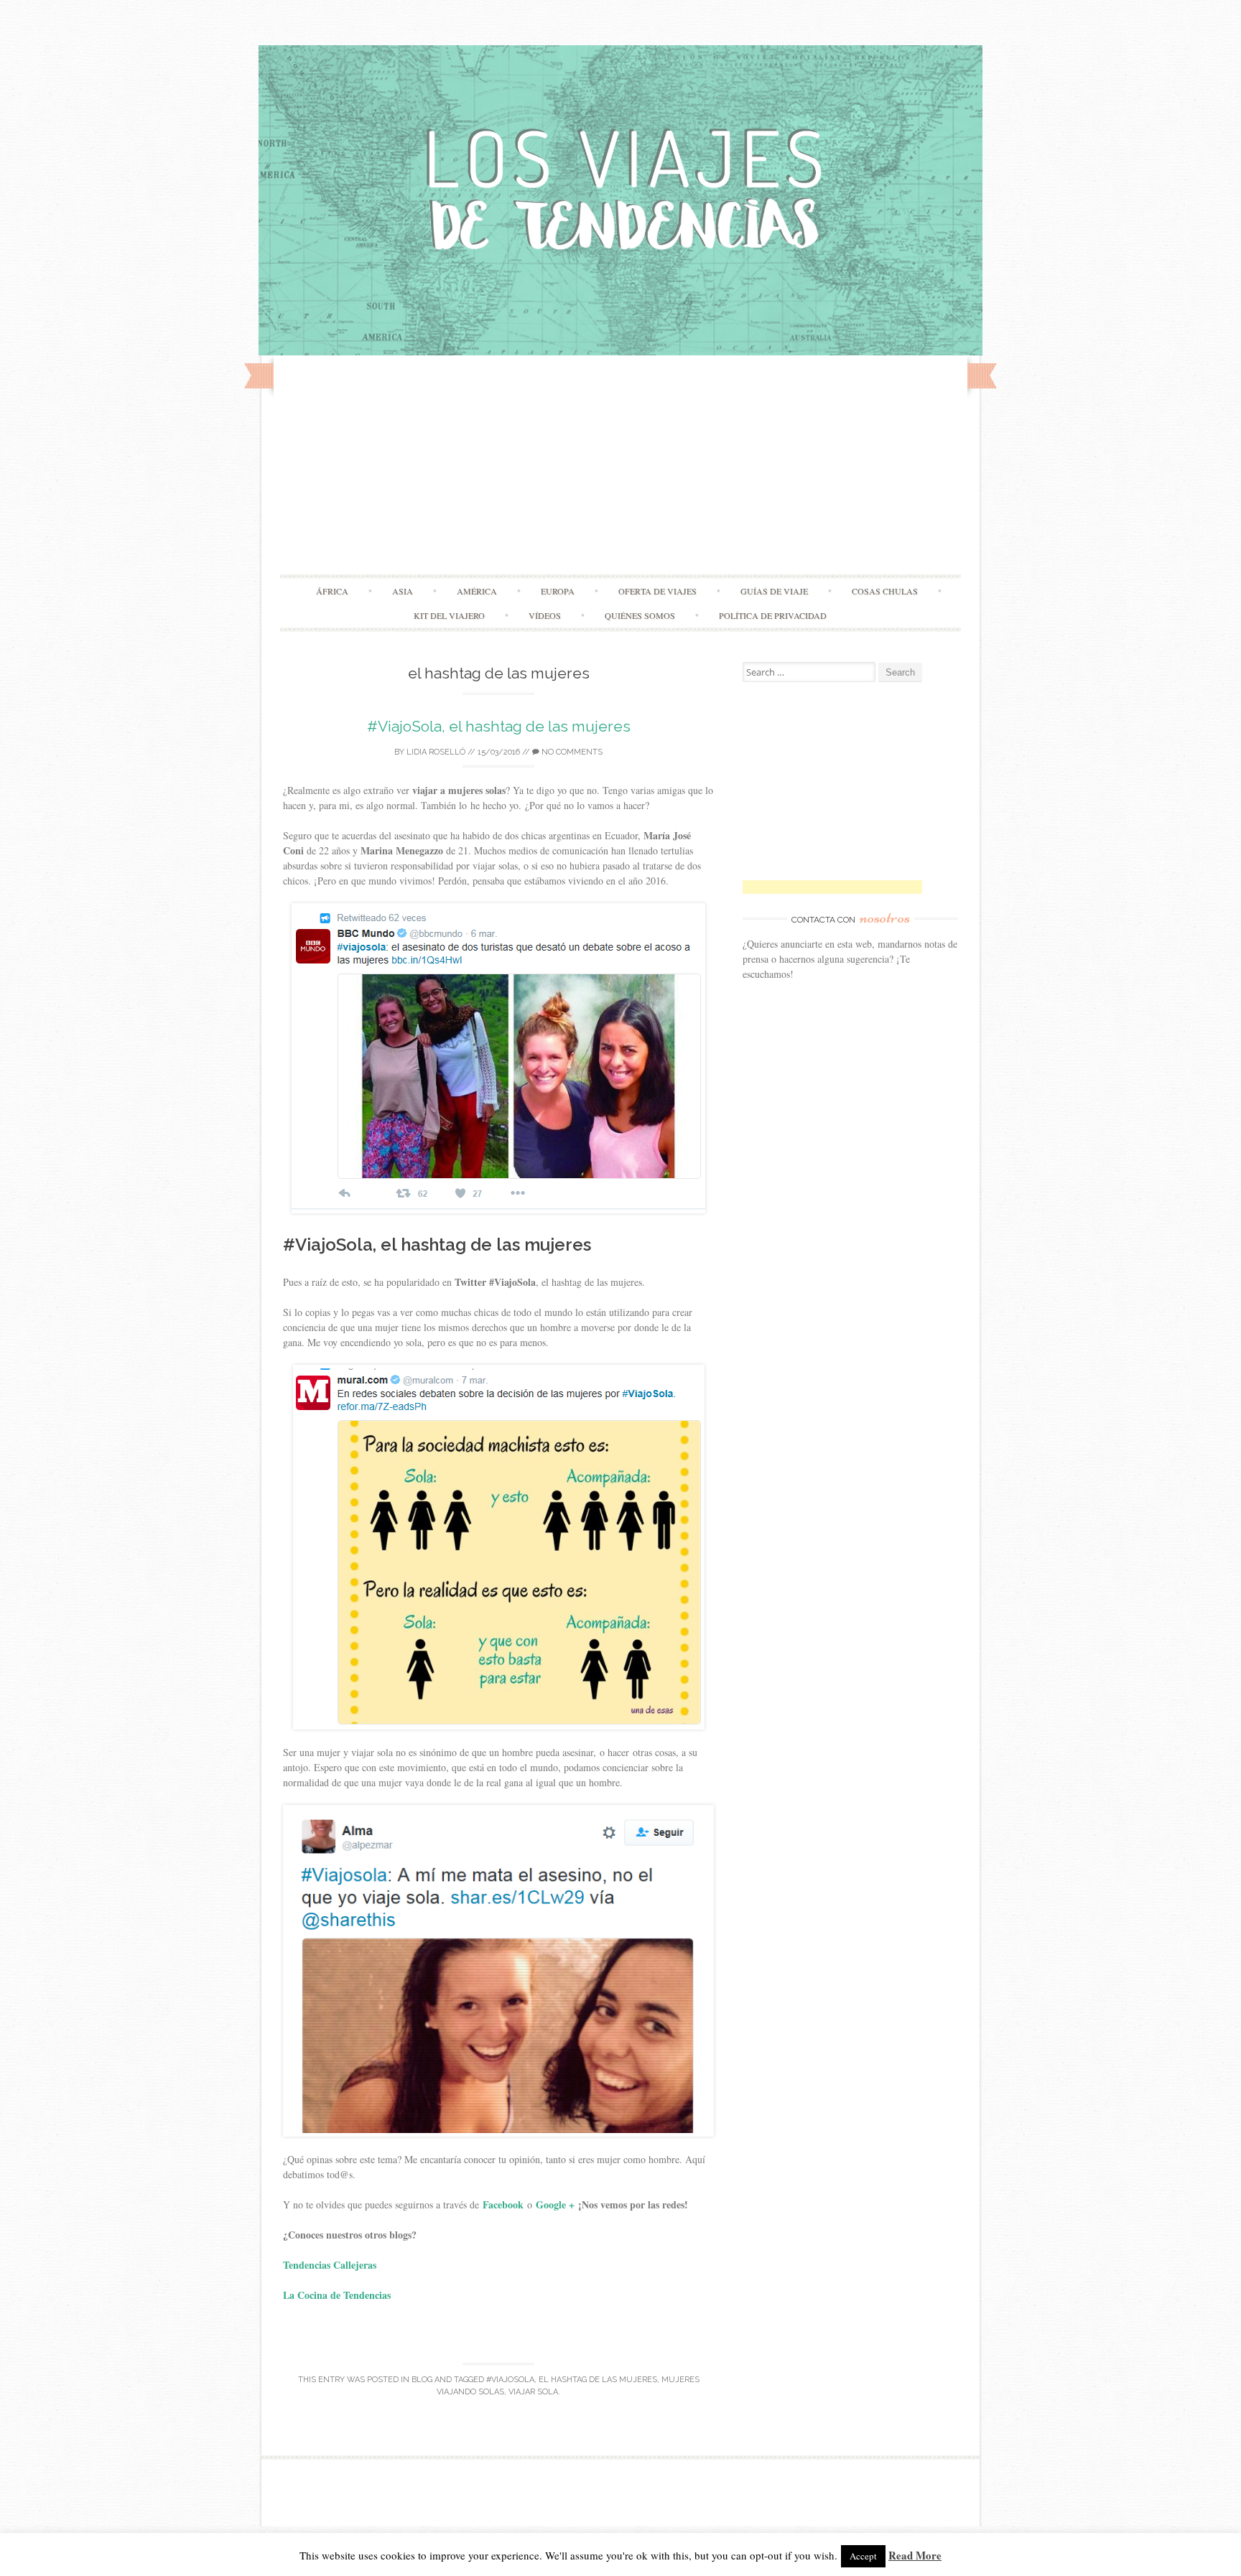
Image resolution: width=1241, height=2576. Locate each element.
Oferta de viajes (657, 591)
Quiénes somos (640, 615)
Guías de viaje (774, 591)
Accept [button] (863, 2556)
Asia (403, 591)
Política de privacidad (773, 615)
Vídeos (545, 615)
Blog (422, 2380)
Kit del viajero (449, 615)
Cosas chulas (885, 591)
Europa (558, 591)
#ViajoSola (510, 2380)
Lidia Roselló (436, 752)
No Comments (571, 752)
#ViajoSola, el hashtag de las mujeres (499, 726)
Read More (915, 2555)
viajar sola (533, 2392)
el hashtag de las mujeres (598, 2380)
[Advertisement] (620, 467)
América (477, 591)
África (332, 591)
